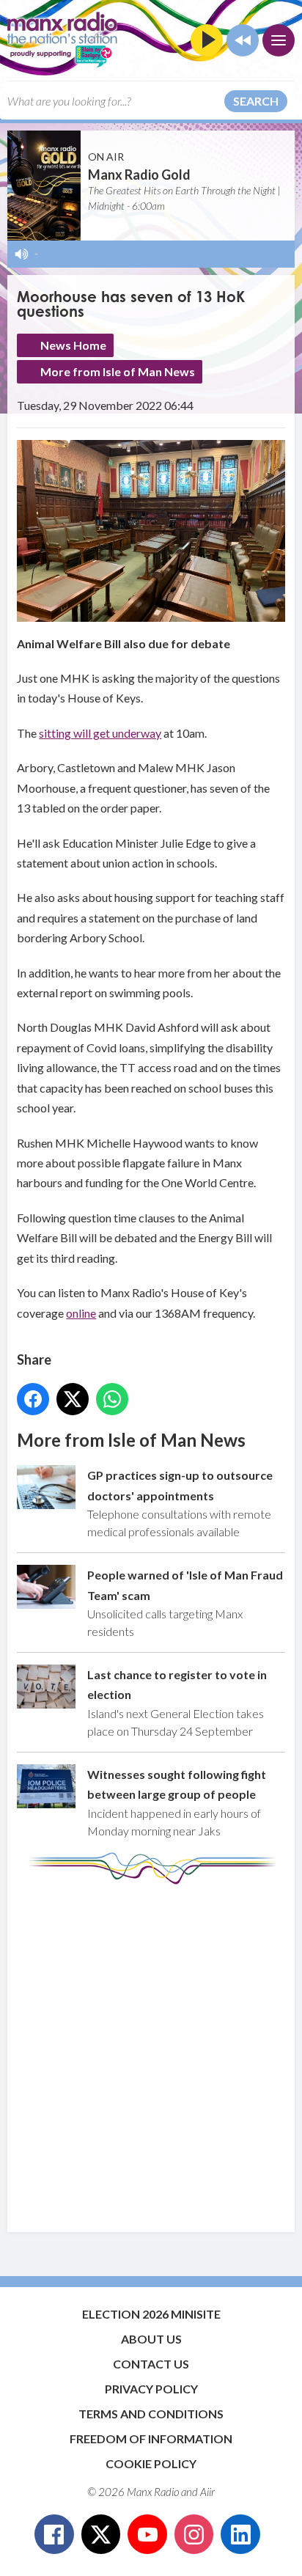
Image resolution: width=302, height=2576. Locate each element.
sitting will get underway (100, 733)
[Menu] (279, 40)
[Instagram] (194, 2534)
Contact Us (151, 2364)
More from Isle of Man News (118, 371)
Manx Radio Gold (139, 175)
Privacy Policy (151, 2389)
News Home (73, 345)
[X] (101, 2534)
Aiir (207, 2492)
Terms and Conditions (151, 2414)
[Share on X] (73, 1399)
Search (256, 101)
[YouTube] (147, 2534)
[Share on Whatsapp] (112, 1399)
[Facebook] (54, 2534)
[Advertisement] (151, 2051)
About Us (151, 2339)
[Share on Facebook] (33, 1399)
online (81, 1313)
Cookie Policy (151, 2463)
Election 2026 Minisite (151, 2314)
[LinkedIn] (240, 2534)
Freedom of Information (151, 2439)
